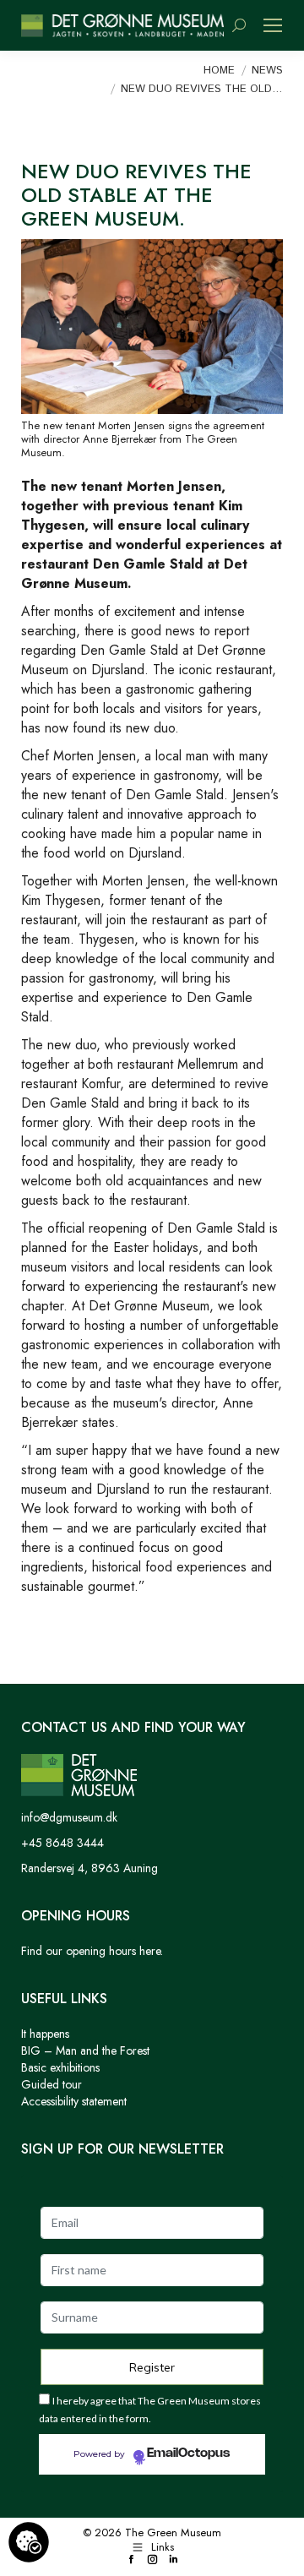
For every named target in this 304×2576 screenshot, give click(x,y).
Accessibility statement (74, 2101)
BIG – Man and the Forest (85, 2050)
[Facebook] (131, 2560)
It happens (45, 2034)
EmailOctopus (188, 2453)
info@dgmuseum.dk (69, 1817)
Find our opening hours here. (92, 1951)
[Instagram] (152, 2560)
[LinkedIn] (174, 2560)
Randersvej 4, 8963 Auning (90, 1868)
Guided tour (52, 2084)
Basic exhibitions (60, 2067)
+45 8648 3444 (62, 1843)
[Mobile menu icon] (273, 25)
